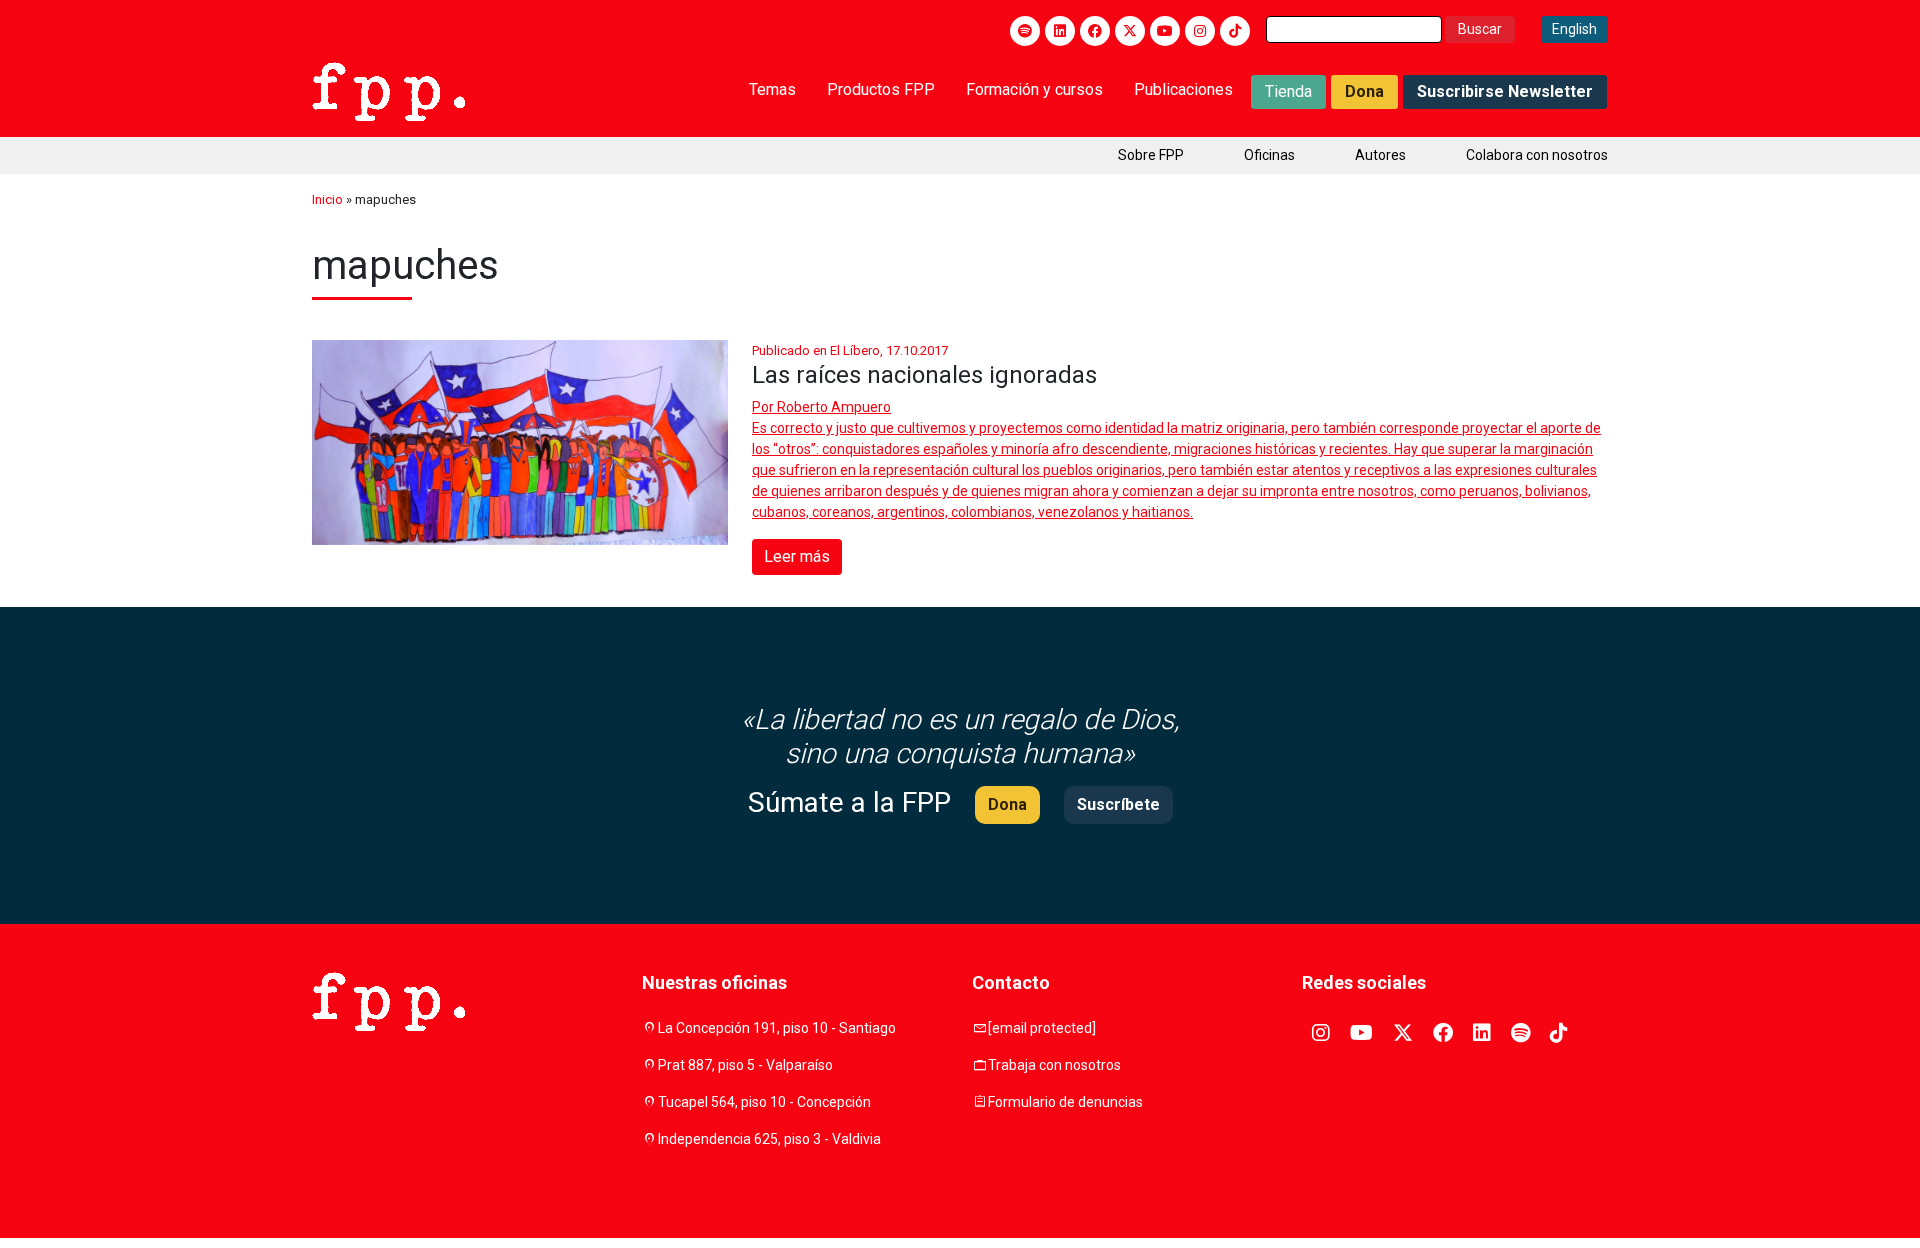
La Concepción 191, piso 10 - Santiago (777, 1028)
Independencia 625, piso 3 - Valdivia (769, 1139)
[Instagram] (1200, 31)
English (1574, 29)
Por (821, 407)
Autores (1380, 155)
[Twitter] (1130, 31)
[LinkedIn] (1060, 31)
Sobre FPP (1151, 155)
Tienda (1288, 91)
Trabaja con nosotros (1054, 1065)
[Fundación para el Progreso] (388, 90)
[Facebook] (1095, 31)
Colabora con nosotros (1537, 155)
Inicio (327, 199)
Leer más (797, 556)
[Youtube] (1165, 31)
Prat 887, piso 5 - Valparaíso (745, 1065)
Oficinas (1269, 155)
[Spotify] (1025, 31)
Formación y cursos (1034, 89)
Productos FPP (881, 89)
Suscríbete (1118, 804)
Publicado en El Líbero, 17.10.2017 (850, 350)
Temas (772, 89)
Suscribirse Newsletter (1505, 91)
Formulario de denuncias (1065, 1102)
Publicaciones (1183, 89)
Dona (1364, 91)
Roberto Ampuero (834, 407)
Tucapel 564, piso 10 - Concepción (764, 1102)
